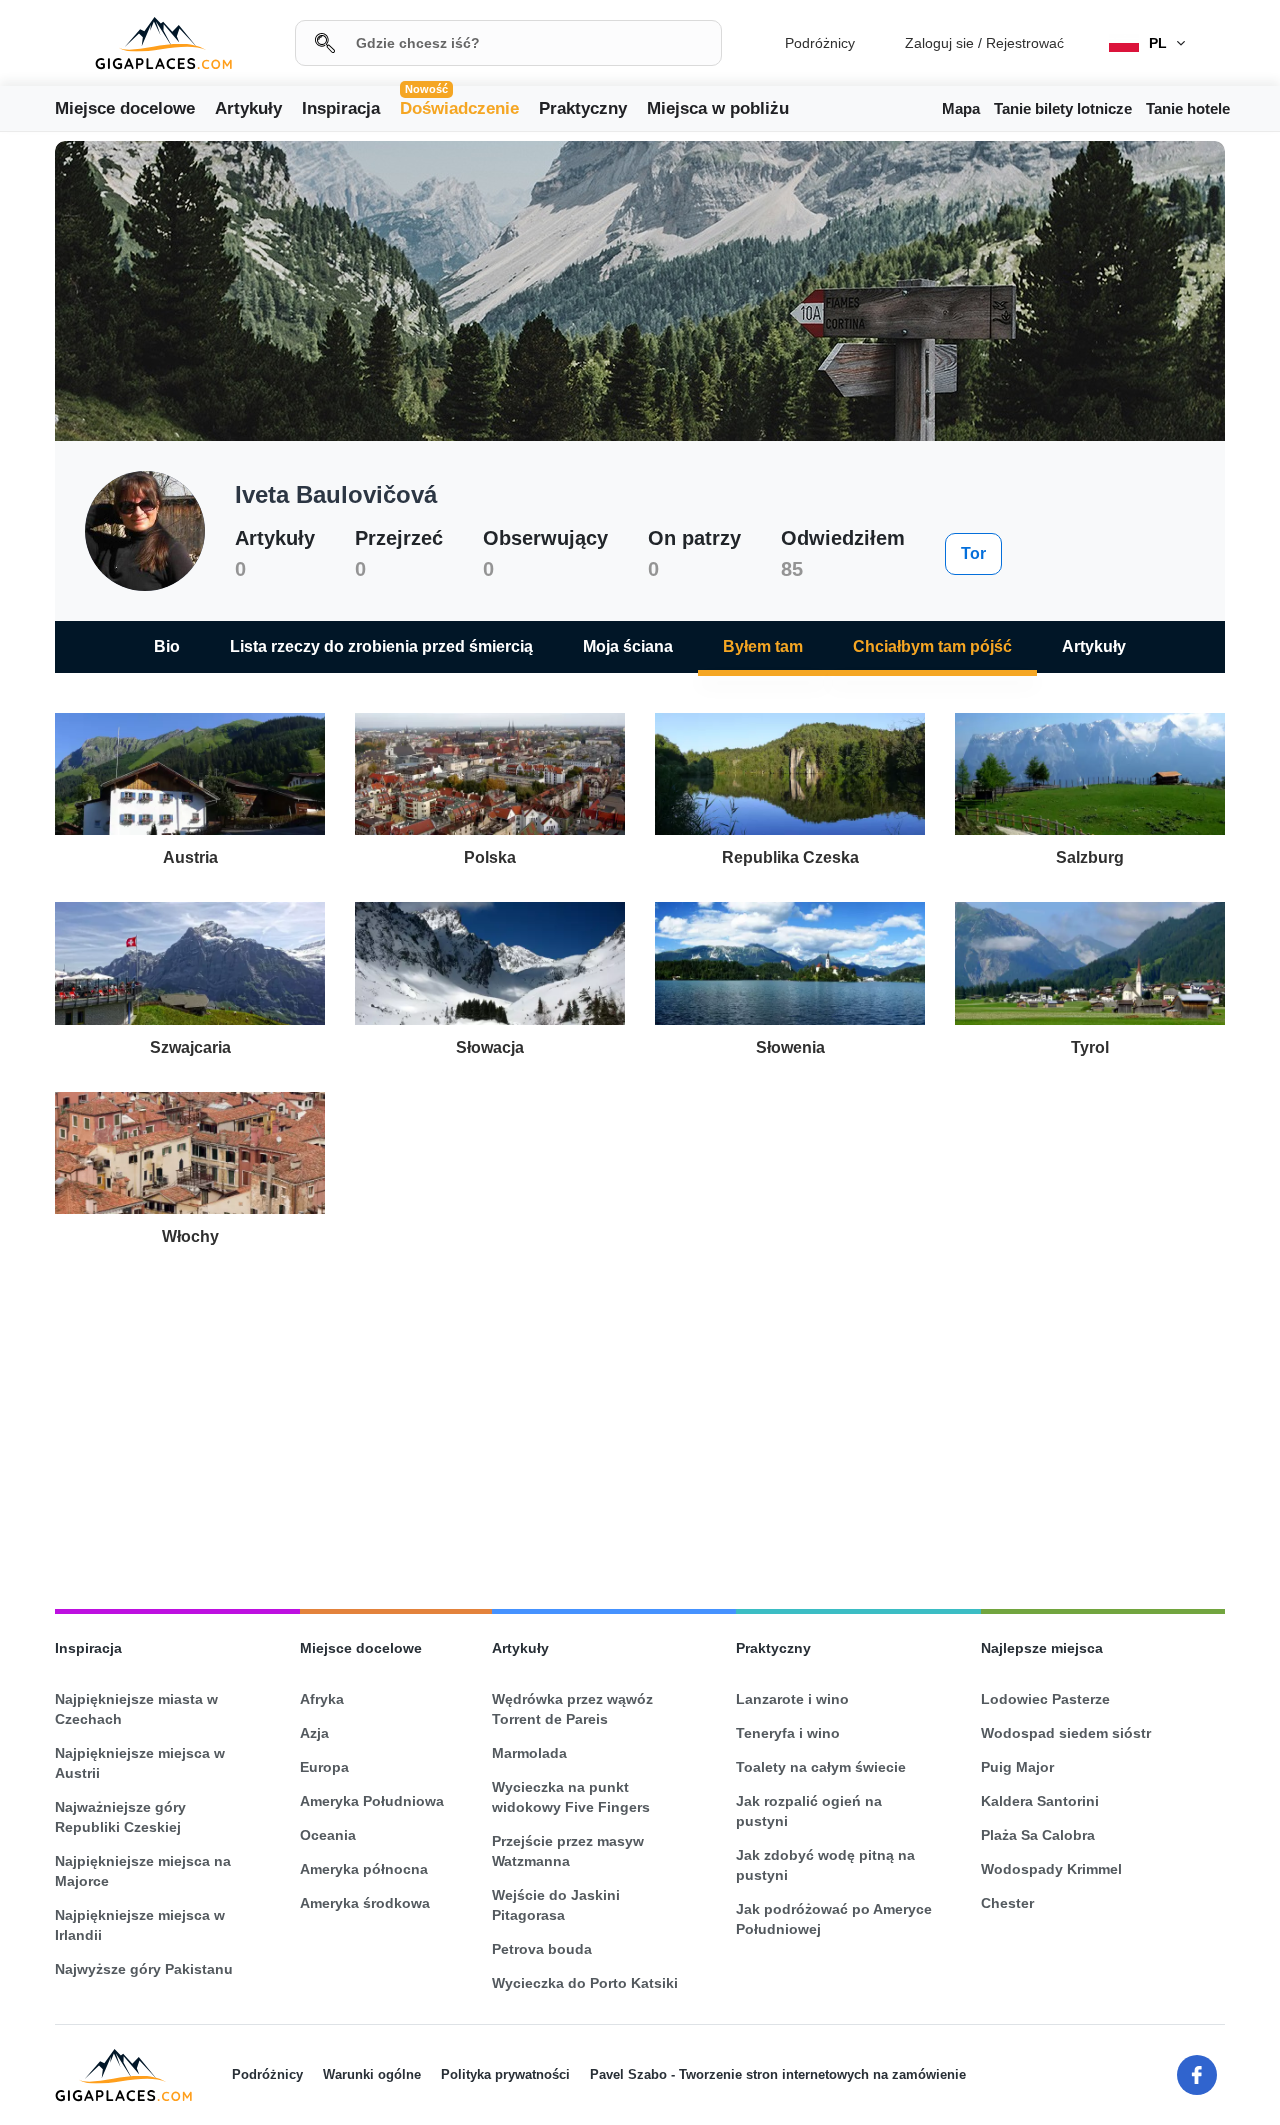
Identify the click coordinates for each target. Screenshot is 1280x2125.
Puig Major (1017, 1767)
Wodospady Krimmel (1051, 1869)
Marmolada (529, 1753)
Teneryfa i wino (788, 1733)
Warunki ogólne (372, 2074)
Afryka (322, 1699)
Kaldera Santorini (1040, 1801)
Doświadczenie (459, 107)
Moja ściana (628, 646)
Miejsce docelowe (125, 108)
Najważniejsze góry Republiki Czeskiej (120, 1817)
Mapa (961, 108)
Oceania (328, 1835)
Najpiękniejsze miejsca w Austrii (140, 1763)
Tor (973, 553)
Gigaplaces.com (163, 43)
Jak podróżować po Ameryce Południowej (834, 1919)
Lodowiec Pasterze (1045, 1699)
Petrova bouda (542, 1949)
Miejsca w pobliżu (718, 108)
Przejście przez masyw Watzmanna (568, 1851)
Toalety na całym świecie (821, 1767)
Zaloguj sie (939, 43)
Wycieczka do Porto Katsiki (585, 1983)
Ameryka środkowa (365, 1903)
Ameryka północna (364, 1869)
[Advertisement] (640, 1421)
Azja (314, 1733)
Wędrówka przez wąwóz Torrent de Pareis (572, 1709)
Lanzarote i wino (792, 1699)
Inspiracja (341, 108)
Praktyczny (583, 108)
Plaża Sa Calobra (1038, 1835)
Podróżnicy (820, 43)
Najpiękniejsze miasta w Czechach (136, 1709)
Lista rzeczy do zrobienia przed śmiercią (381, 646)
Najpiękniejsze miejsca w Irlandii (140, 1925)
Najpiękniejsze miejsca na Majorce (143, 1871)
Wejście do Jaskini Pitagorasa (556, 1905)
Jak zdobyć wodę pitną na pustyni (825, 1865)
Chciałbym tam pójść (932, 646)
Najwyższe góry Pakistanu (144, 1969)
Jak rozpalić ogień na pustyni (809, 1811)
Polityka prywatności (505, 2074)
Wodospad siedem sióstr (1066, 1733)
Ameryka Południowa (372, 1801)
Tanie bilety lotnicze (1063, 108)
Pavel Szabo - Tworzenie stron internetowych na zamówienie (778, 2074)
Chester (1007, 1903)
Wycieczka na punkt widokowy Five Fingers (571, 1797)
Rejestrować (1025, 43)
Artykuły (248, 108)
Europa (324, 1767)
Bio (167, 646)
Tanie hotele (1188, 108)
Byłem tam (763, 646)
